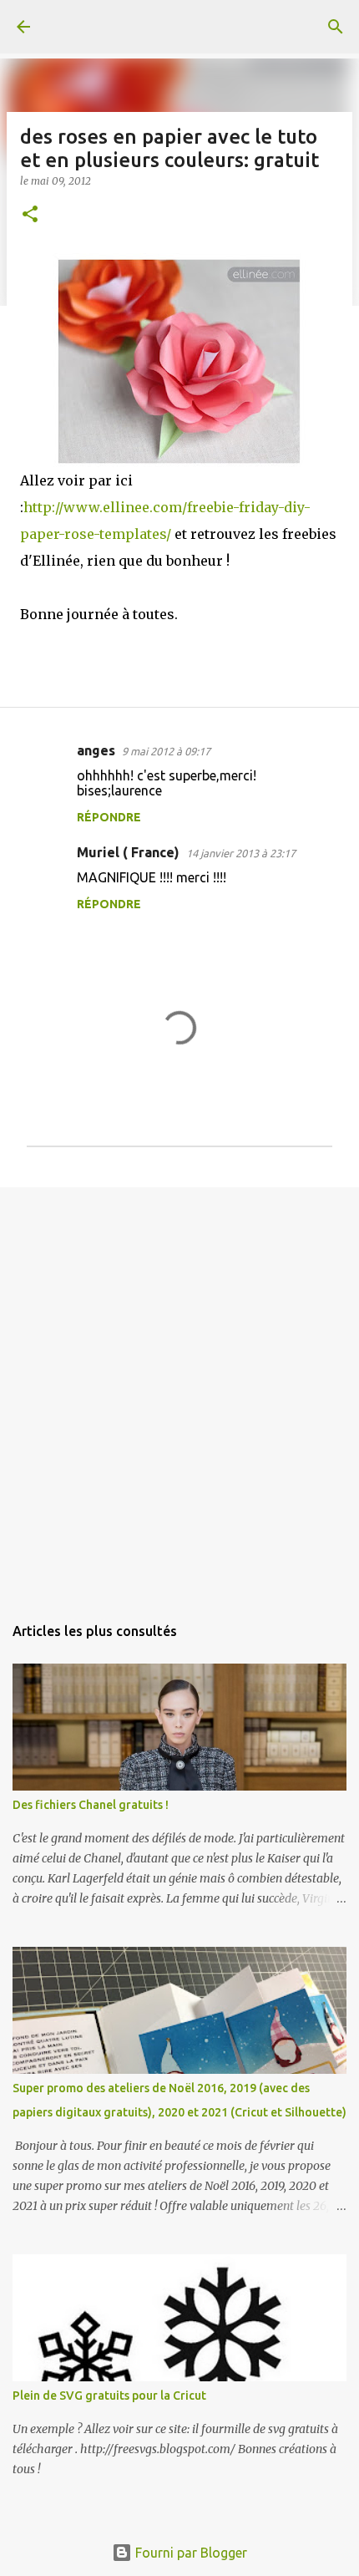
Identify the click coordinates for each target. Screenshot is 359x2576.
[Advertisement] (179, 1392)
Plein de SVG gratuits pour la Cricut (109, 2396)
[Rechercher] (336, 27)
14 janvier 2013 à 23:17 (241, 853)
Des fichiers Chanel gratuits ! (91, 1805)
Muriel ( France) (128, 852)
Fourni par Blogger (190, 2553)
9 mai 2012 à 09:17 (166, 751)
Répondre (109, 817)
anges (96, 750)
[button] (30, 215)
